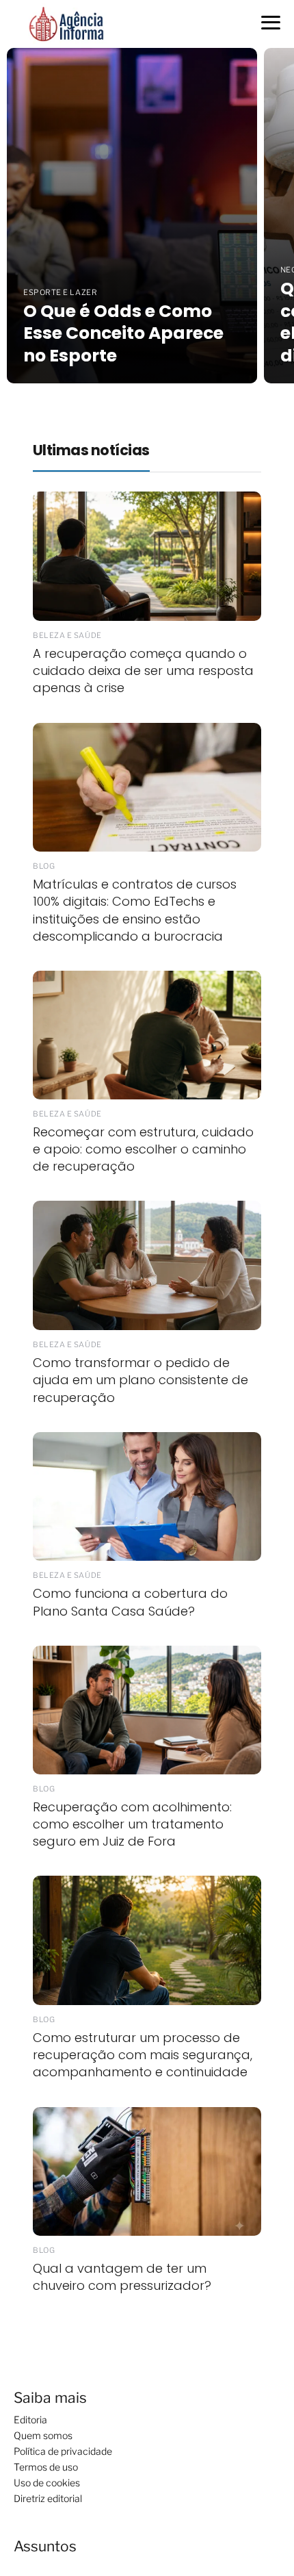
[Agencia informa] (66, 23)
